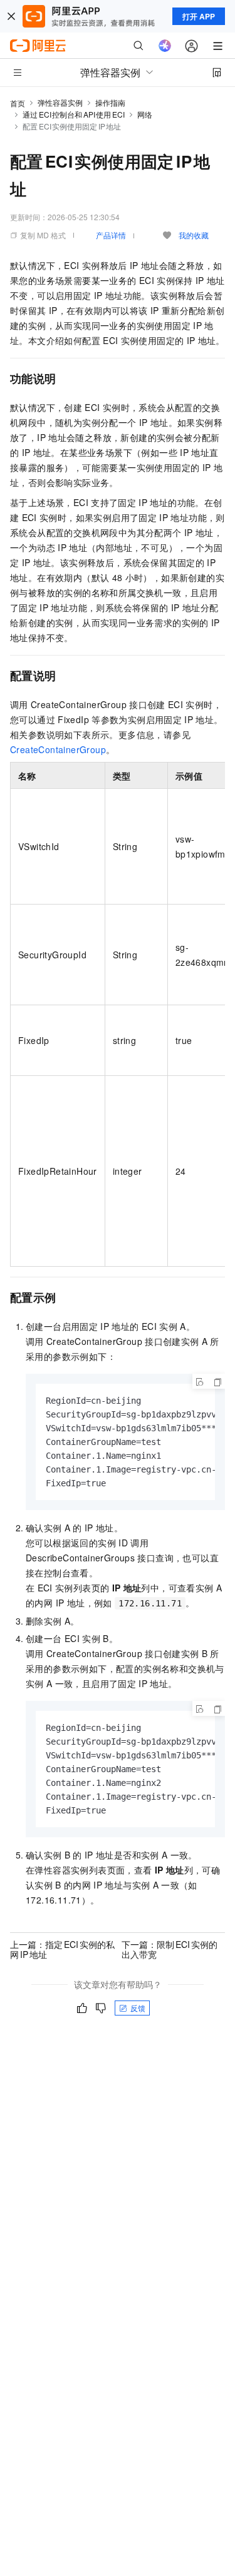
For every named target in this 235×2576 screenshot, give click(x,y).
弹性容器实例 (60, 102)
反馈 (138, 2008)
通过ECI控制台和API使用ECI (74, 114)
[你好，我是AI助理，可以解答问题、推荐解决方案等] (165, 46)
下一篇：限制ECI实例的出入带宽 (170, 1949)
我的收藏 (194, 235)
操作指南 (110, 102)
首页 (18, 103)
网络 (145, 114)
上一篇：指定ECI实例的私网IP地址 (62, 1949)
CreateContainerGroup (58, 749)
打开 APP (199, 16)
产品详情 (111, 235)
